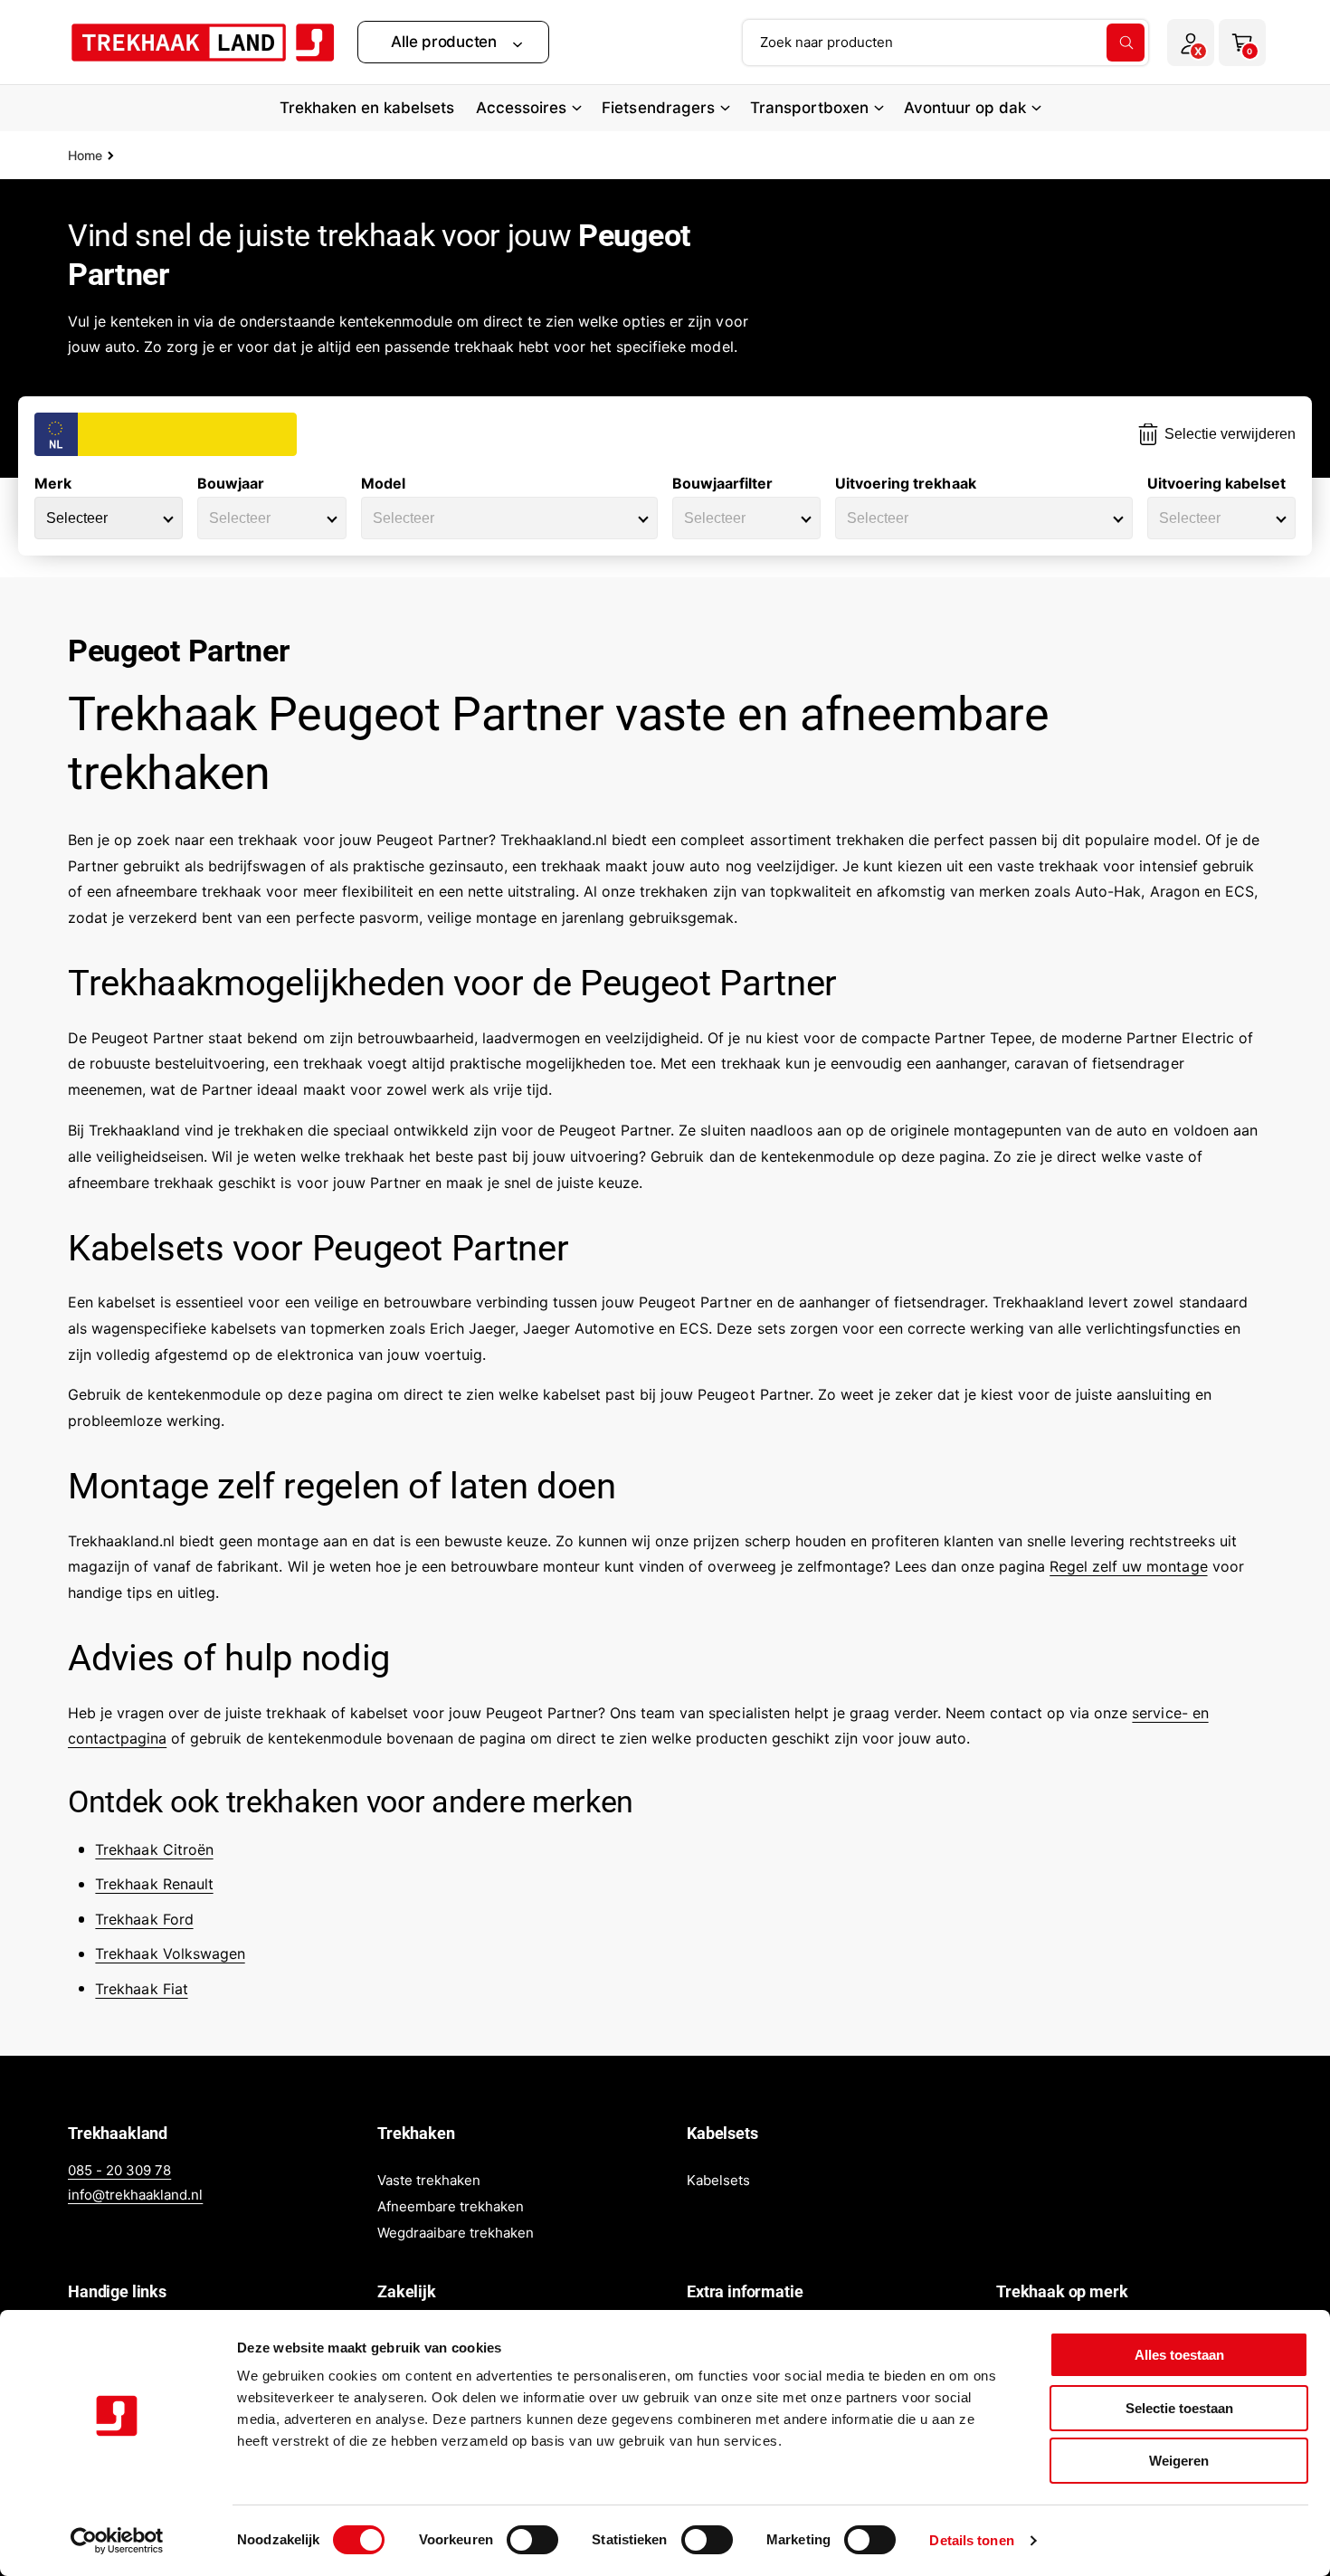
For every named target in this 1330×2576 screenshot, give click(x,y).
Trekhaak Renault (154, 1884)
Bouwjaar (231, 483)
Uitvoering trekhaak (905, 483)
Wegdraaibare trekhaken (456, 2233)
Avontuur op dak (965, 108)
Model (383, 483)
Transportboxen (809, 108)
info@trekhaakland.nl (135, 2195)
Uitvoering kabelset (1216, 483)
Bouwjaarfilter (722, 483)
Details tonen (971, 2540)
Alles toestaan (1179, 2355)
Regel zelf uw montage (1128, 1566)
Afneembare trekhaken (451, 2206)
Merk (53, 483)
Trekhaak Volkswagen (170, 1953)
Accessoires (521, 108)
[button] (453, 42)
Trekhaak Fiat (141, 1989)
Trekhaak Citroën (154, 1849)
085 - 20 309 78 (119, 2170)
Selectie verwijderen (1230, 434)
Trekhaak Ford (144, 1919)
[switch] (532, 2540)
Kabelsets (718, 2180)
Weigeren (1179, 2461)
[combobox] (945, 43)
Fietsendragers (658, 108)
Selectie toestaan (1179, 2408)
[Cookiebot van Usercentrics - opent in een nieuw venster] (117, 2541)
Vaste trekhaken (429, 2180)
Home (85, 155)
